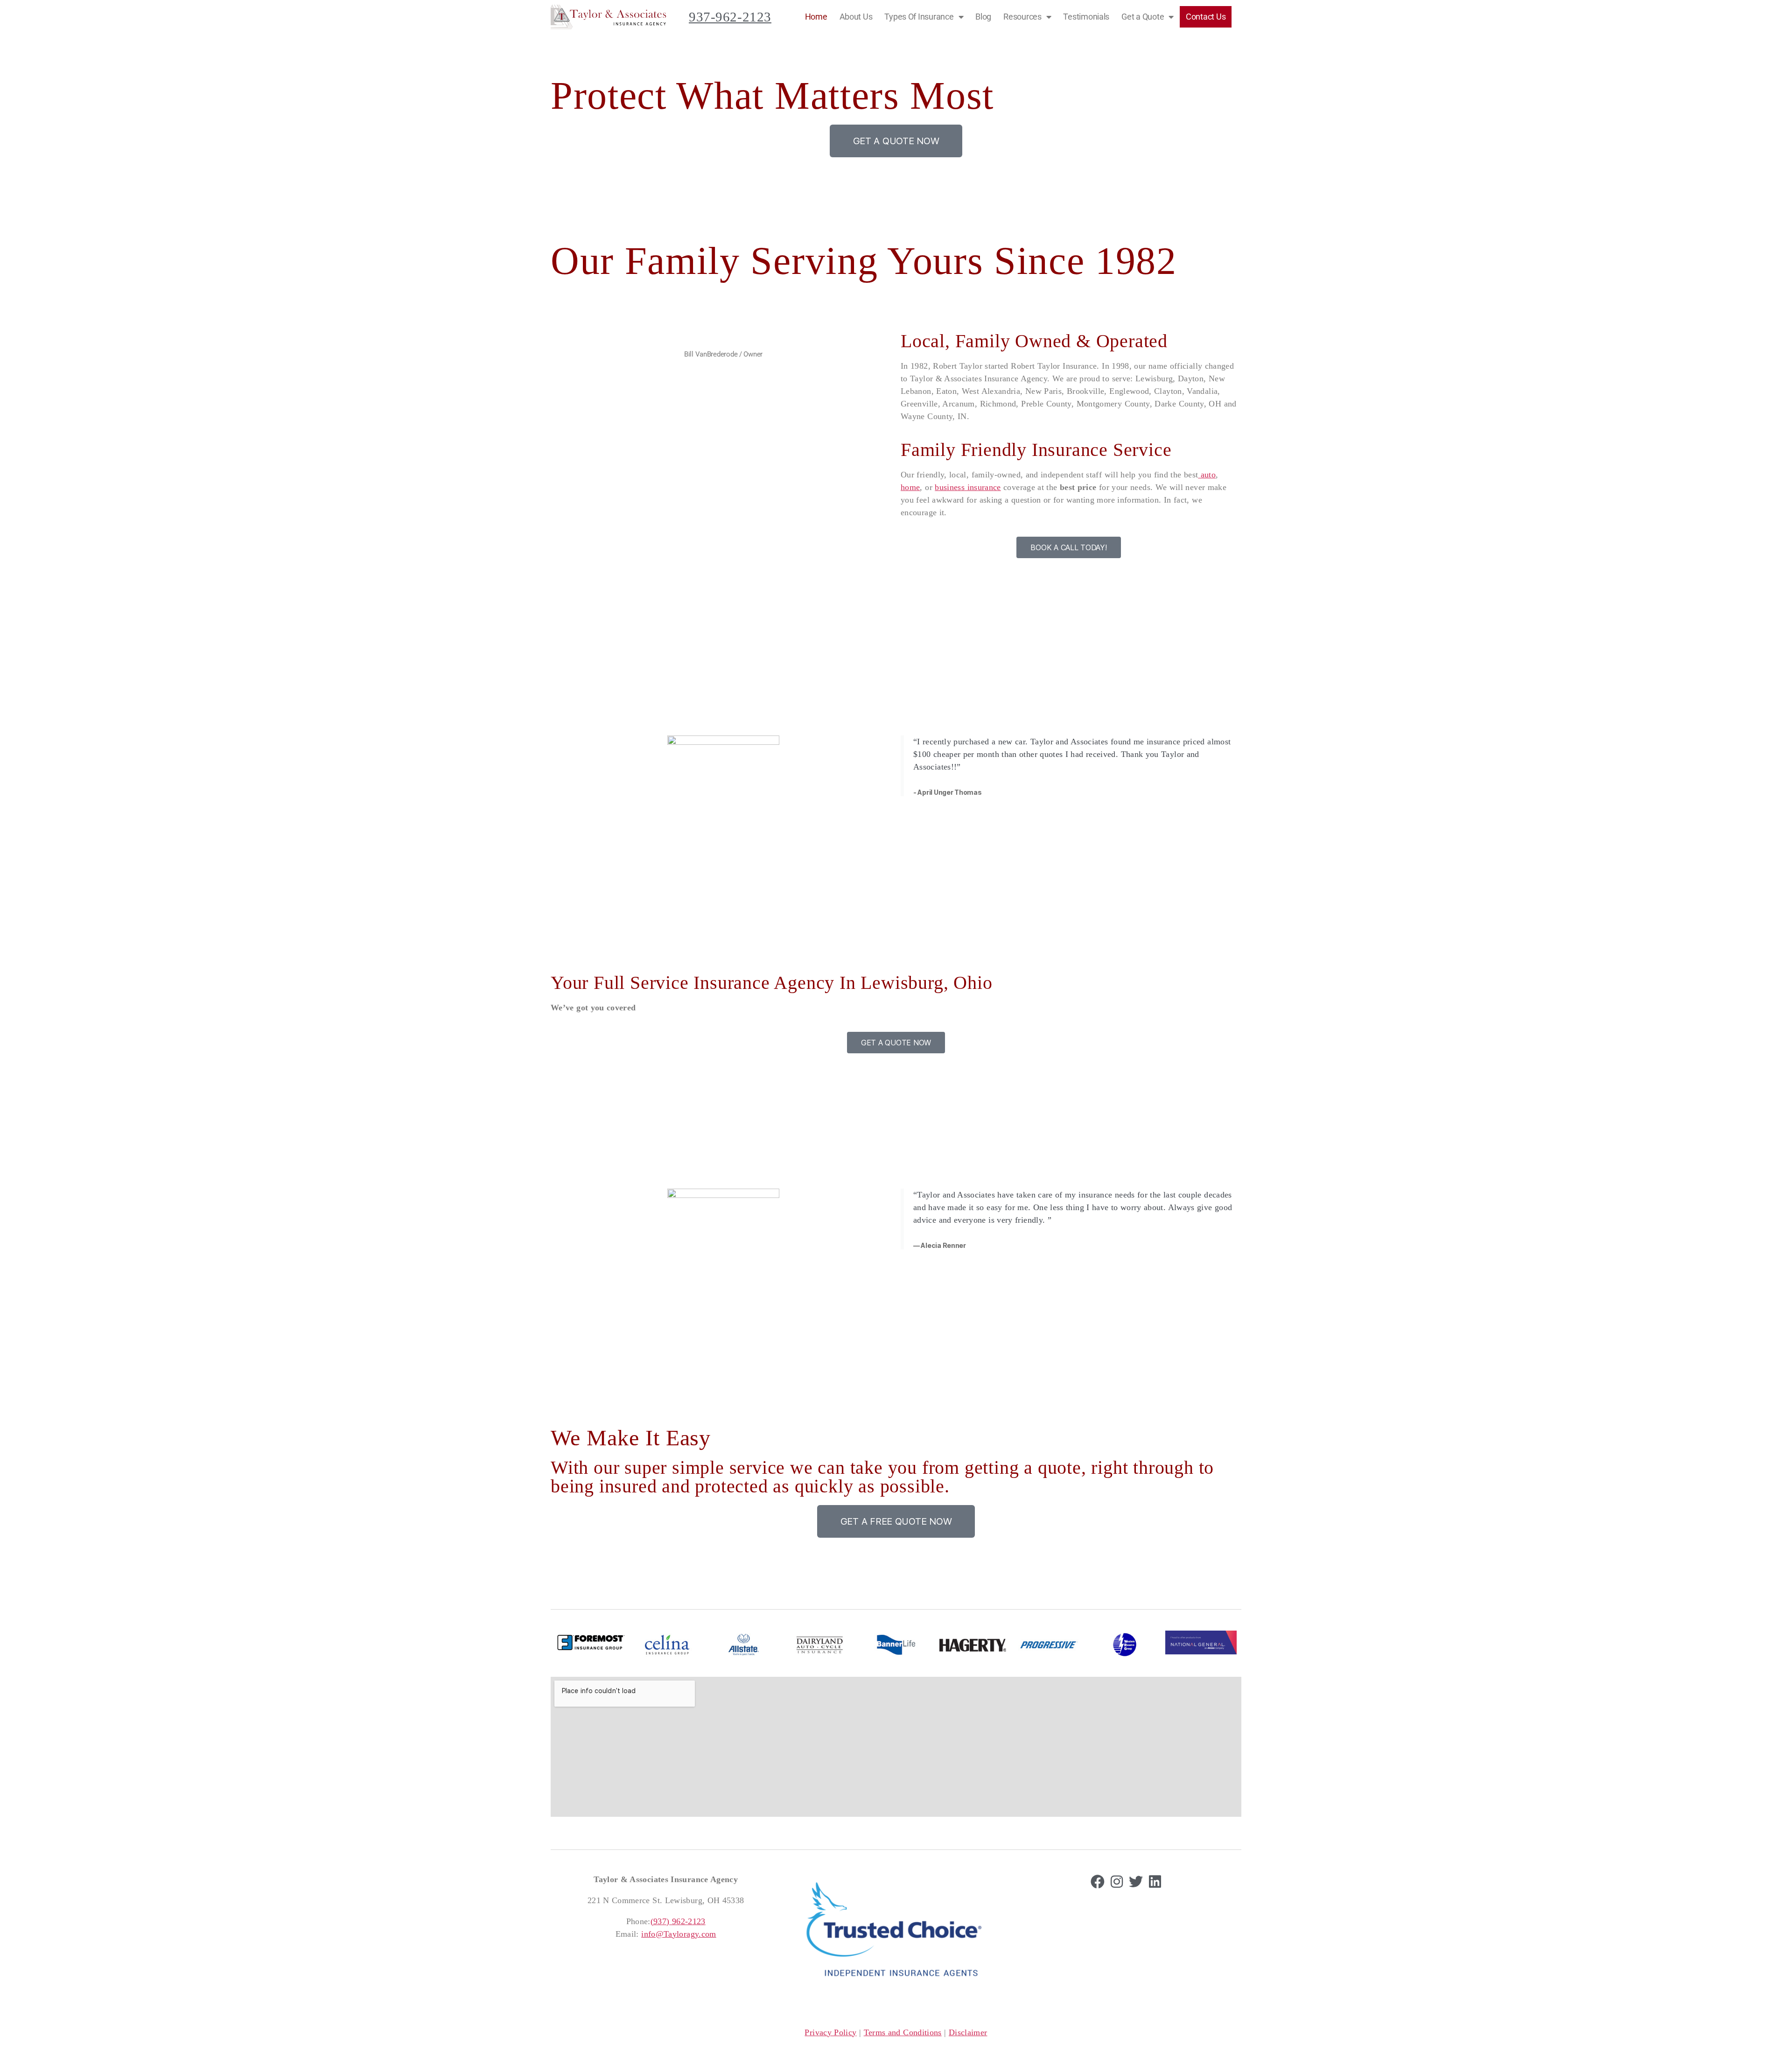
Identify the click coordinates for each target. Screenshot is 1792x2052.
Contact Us (1206, 17)
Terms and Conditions (903, 2032)
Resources (1022, 17)
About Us (856, 17)
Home (816, 17)
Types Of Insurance (919, 17)
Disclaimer (968, 2032)
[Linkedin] (1155, 1882)
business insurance (968, 487)
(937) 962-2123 (678, 1921)
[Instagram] (1117, 1882)
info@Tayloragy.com (679, 1934)
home (910, 487)
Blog (983, 17)
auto (1207, 475)
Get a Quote (1143, 17)
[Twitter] (1136, 1882)
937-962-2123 (730, 17)
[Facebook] (1098, 1882)
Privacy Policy (830, 2032)
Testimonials (1086, 17)
